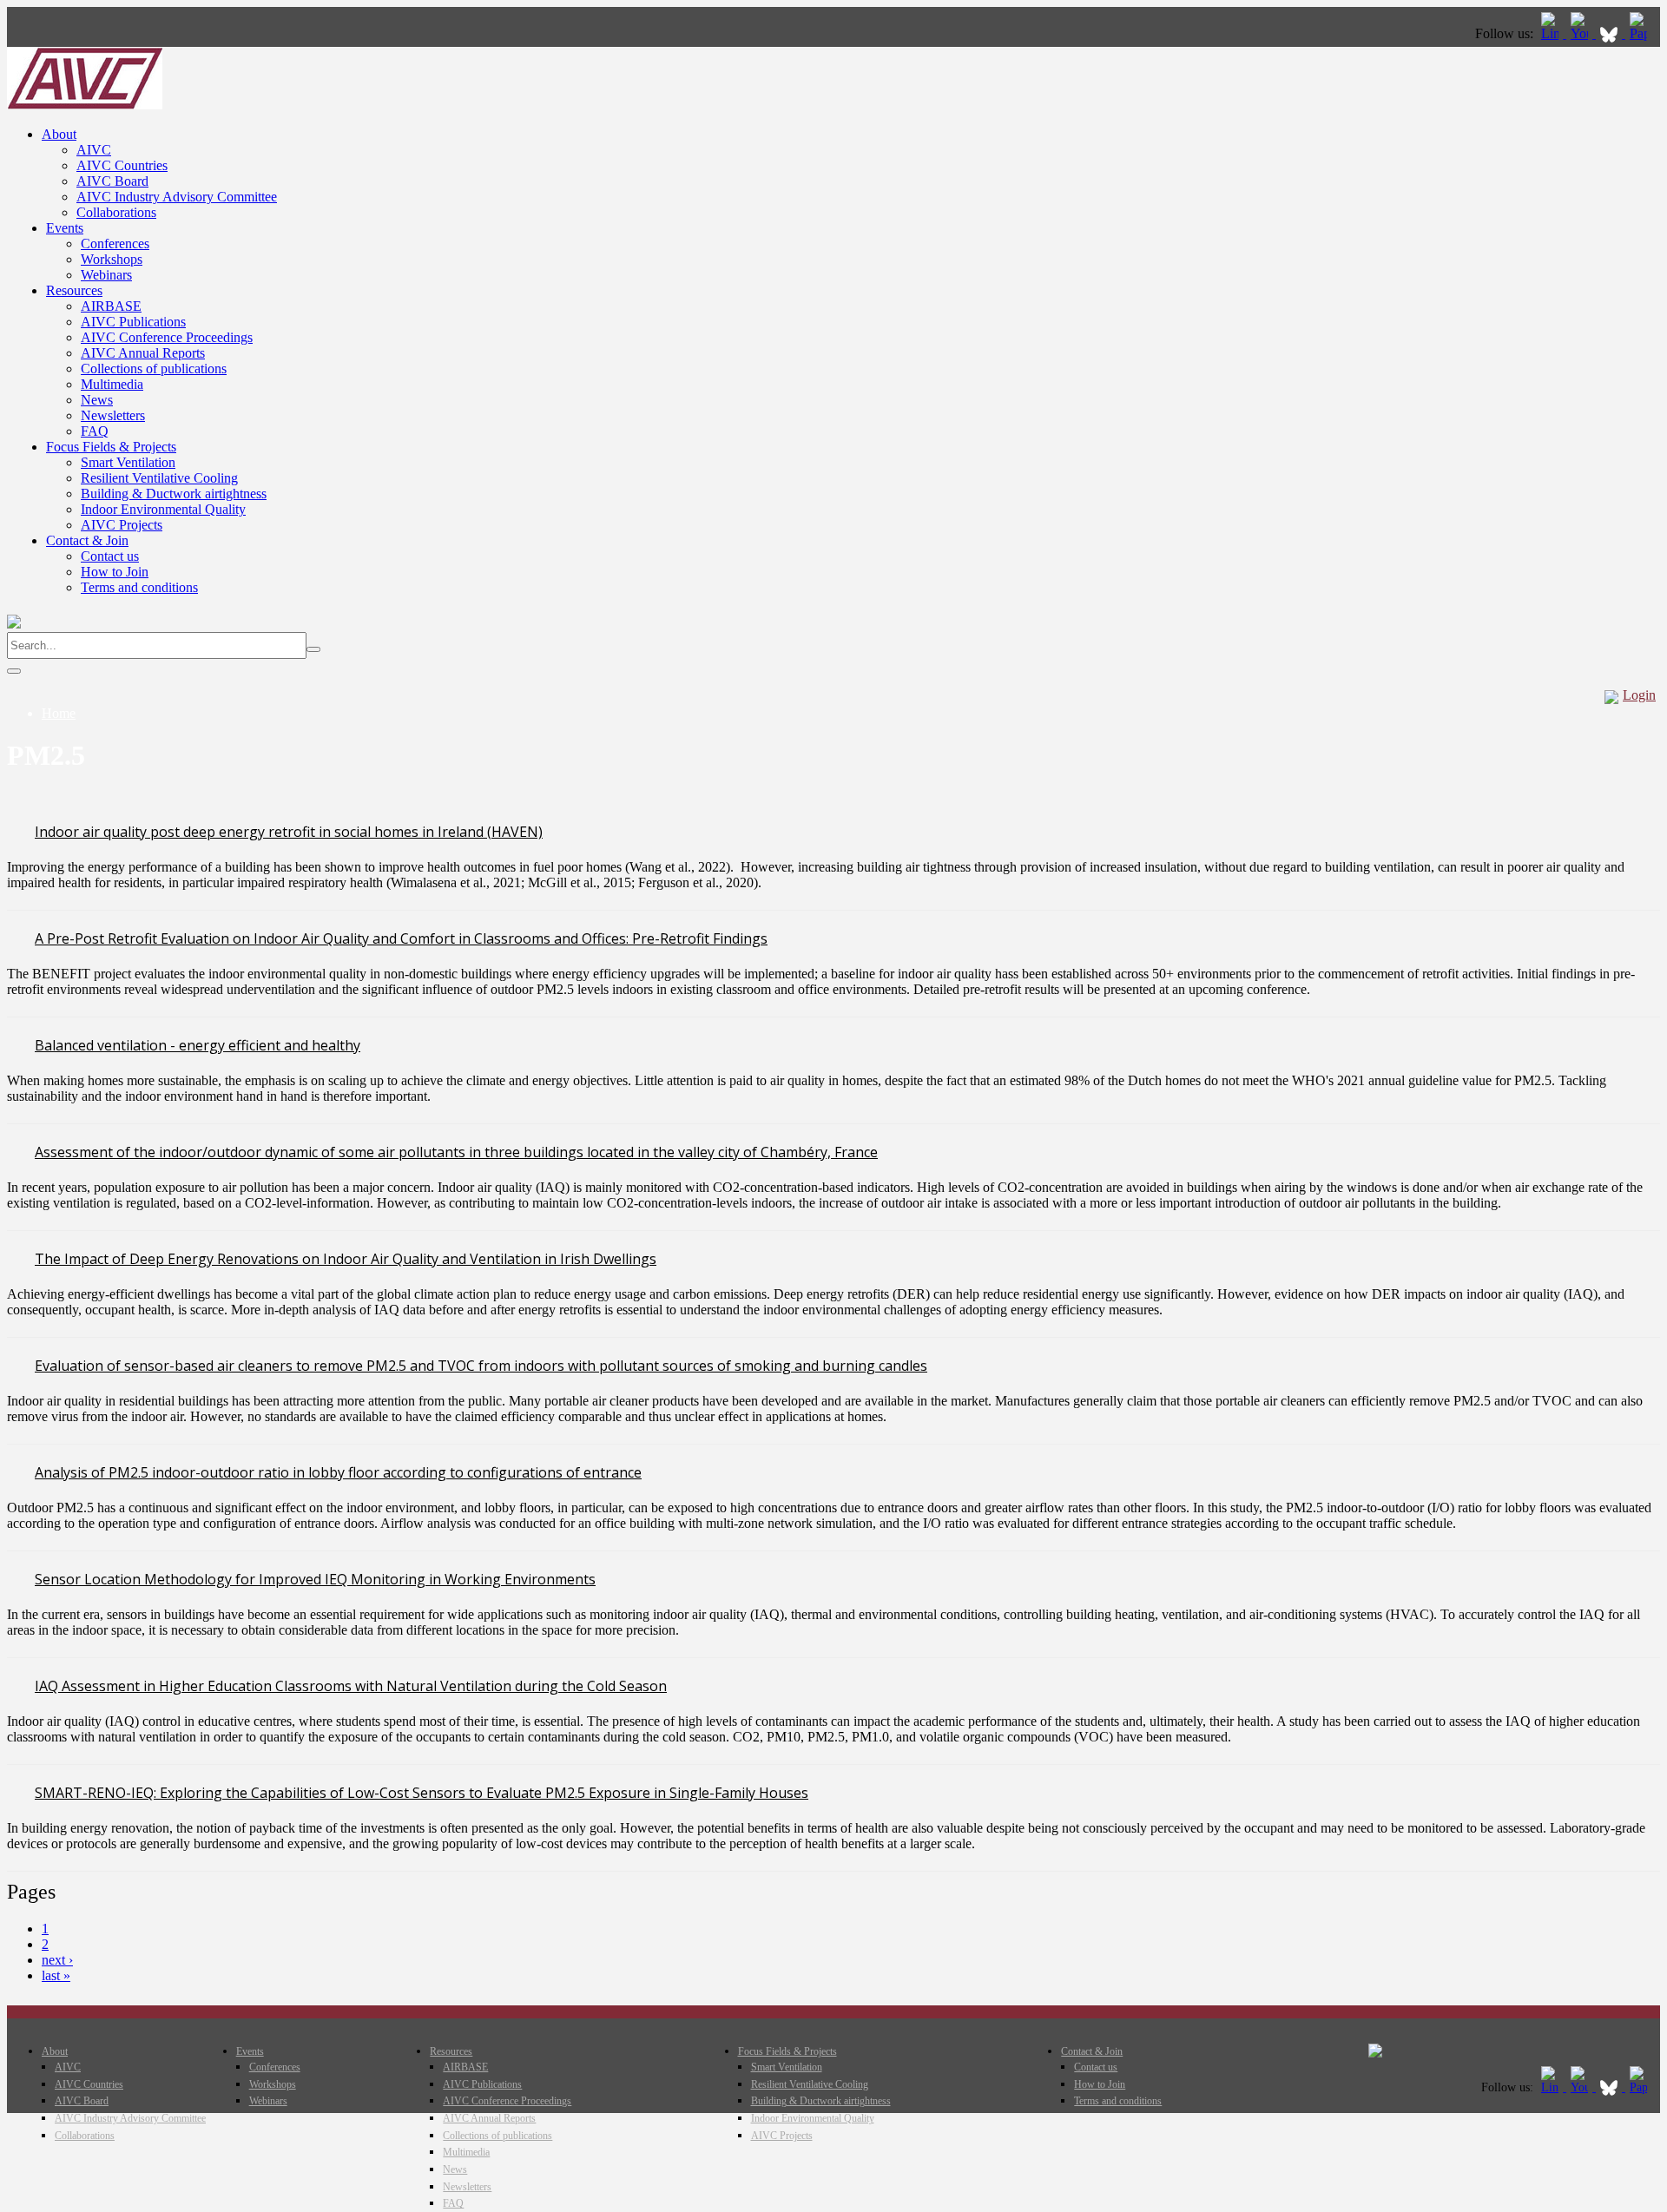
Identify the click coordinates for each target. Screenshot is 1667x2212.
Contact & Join (87, 540)
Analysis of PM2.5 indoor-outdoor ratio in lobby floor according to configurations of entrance (338, 1472)
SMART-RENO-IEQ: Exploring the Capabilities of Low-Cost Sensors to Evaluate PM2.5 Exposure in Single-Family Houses (422, 1793)
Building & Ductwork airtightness (174, 494)
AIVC (94, 150)
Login (1639, 695)
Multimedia (112, 384)
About (59, 134)
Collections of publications (154, 369)
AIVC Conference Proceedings (167, 337)
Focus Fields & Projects (111, 447)
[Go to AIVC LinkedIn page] (1552, 33)
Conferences (115, 244)
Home (59, 713)
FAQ (95, 431)
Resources (74, 290)
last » (56, 1975)
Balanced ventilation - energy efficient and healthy (198, 1045)
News (97, 400)
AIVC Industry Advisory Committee (177, 197)
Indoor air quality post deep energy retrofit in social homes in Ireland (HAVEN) (289, 832)
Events (65, 228)
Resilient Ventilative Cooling (159, 478)
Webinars (106, 275)
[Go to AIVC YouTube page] (1581, 33)
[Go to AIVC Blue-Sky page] (1611, 33)
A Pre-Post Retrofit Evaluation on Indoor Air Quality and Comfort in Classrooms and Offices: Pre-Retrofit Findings (401, 938)
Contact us (110, 556)
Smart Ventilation (128, 462)
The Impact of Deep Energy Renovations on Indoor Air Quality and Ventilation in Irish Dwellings (346, 1259)
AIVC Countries (122, 165)
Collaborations (116, 212)
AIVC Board (112, 181)
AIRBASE (111, 306)
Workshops (112, 259)
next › (57, 1960)
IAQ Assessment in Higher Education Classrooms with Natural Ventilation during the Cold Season (351, 1686)
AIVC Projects (122, 525)
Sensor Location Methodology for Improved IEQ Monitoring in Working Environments (315, 1579)
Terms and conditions (139, 587)
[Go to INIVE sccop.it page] (1643, 33)
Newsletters (113, 415)
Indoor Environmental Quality (163, 509)
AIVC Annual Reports (143, 353)
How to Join (115, 572)
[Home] (85, 105)
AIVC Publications (133, 322)
